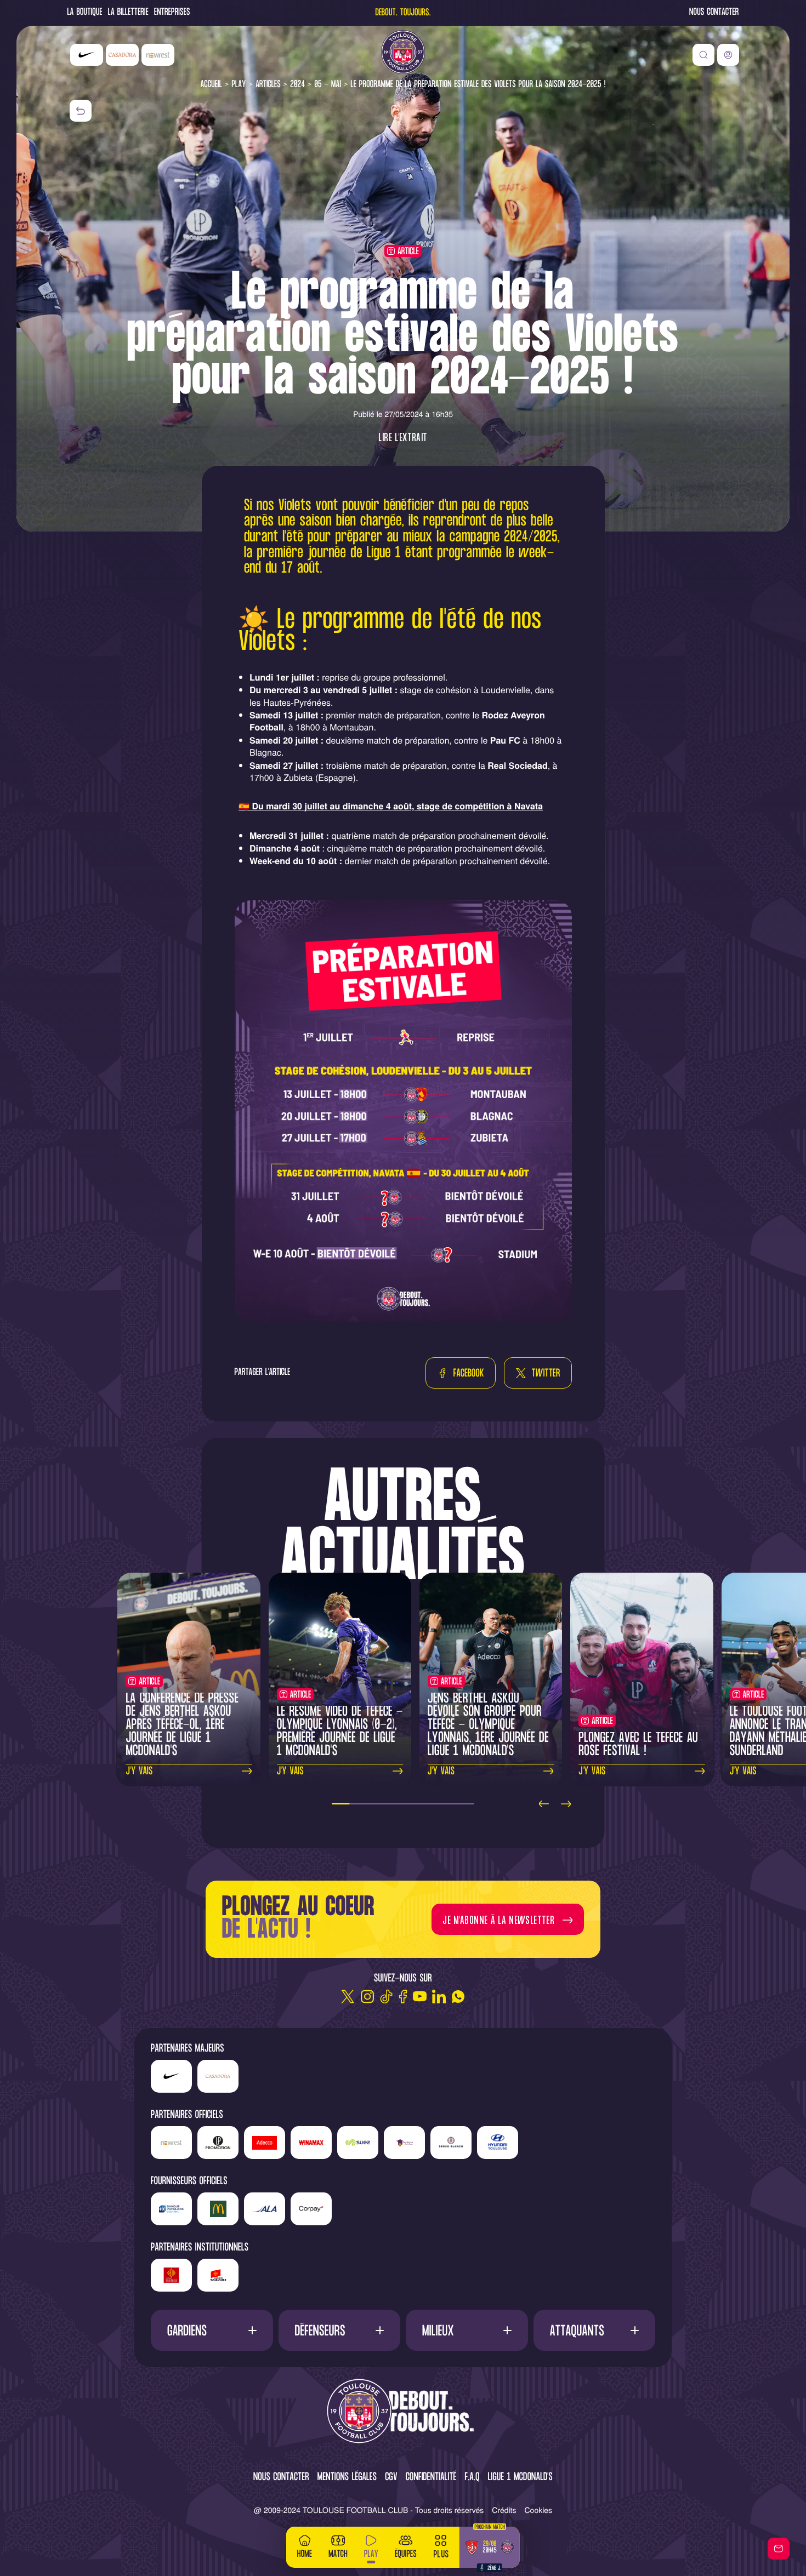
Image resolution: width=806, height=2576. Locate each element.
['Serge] (451, 2143)
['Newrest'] (158, 55)
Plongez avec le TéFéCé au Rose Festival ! (638, 1745)
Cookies (539, 2510)
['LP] (218, 2143)
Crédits (504, 2510)
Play (239, 85)
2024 (297, 85)
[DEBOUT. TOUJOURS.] (403, 2412)
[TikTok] (386, 1997)
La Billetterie (128, 13)
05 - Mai (328, 85)
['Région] (171, 2275)
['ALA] (265, 2209)
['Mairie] (218, 2275)
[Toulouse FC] (403, 52)
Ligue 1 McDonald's (520, 2478)
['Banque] (171, 2209)
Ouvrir (212, 2330)
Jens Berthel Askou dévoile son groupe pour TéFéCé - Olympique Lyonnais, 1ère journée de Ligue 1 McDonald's (488, 1725)
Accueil (211, 85)
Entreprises (172, 13)
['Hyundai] (498, 2143)
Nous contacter (714, 13)
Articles (268, 85)
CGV (391, 2478)
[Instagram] (367, 1997)
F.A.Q (472, 2478)
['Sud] (404, 2143)
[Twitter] (348, 1997)
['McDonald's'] (218, 2209)
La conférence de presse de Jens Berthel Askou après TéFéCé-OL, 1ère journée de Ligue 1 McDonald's (182, 1725)
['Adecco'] (265, 2143)
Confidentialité (431, 2478)
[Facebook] (403, 1997)
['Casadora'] (122, 55)
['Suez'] (358, 2143)
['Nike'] (87, 55)
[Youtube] (420, 1997)
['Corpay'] (311, 2209)
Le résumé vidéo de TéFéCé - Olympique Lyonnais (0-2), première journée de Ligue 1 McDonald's (340, 1732)
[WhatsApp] (458, 1997)
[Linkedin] (439, 1997)
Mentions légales (347, 2478)
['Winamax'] (311, 2143)
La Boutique (85, 13)
